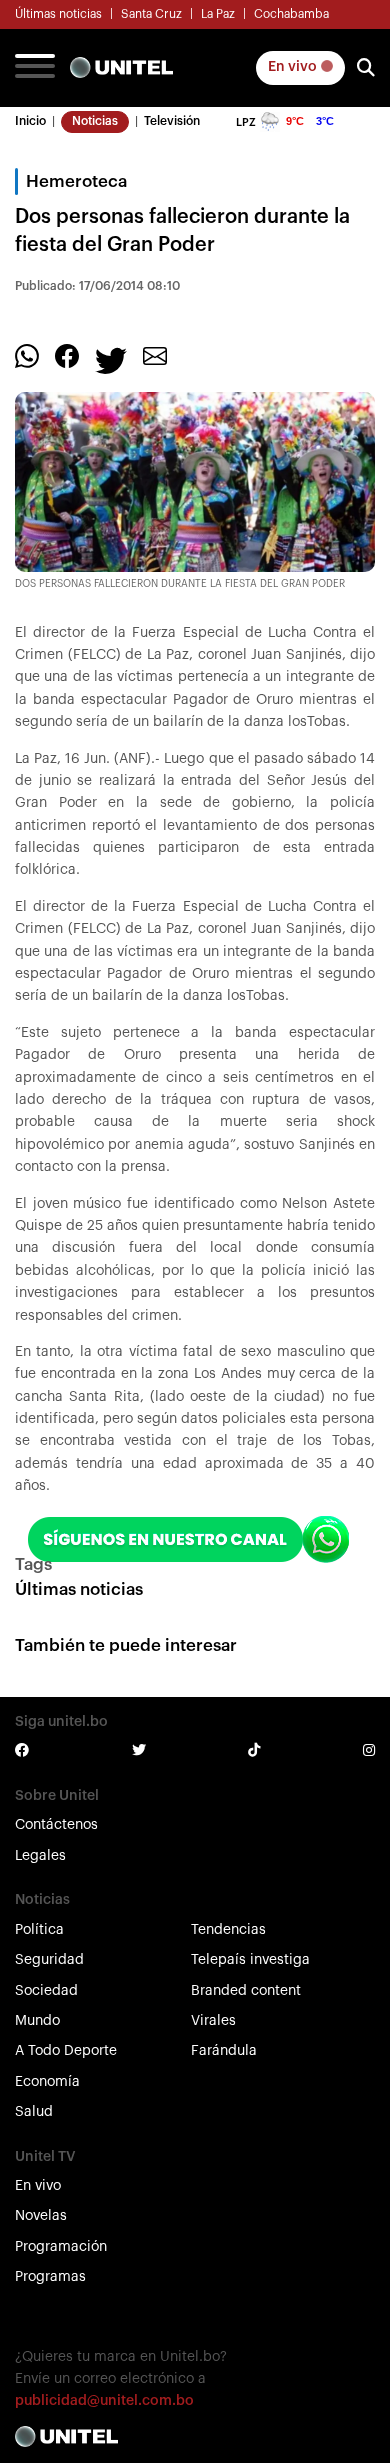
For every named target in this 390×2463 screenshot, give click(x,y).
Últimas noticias (58, 14)
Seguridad (49, 1960)
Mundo (37, 2021)
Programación (61, 2247)
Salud (34, 2112)
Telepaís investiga (250, 1960)
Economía (47, 2082)
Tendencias (228, 1930)
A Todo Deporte (66, 2051)
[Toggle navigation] (35, 68)
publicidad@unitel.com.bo (104, 2401)
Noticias (95, 121)
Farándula (224, 2051)
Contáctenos (56, 1825)
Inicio (30, 121)
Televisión (172, 121)
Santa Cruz (151, 14)
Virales (213, 2021)
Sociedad (46, 1991)
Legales (40, 1856)
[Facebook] (67, 355)
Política (39, 1930)
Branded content (246, 1991)
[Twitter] (111, 359)
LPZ (246, 122)
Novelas (41, 2216)
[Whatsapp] (27, 355)
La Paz (218, 14)
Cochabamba (291, 14)
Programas (50, 2277)
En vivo (294, 67)
